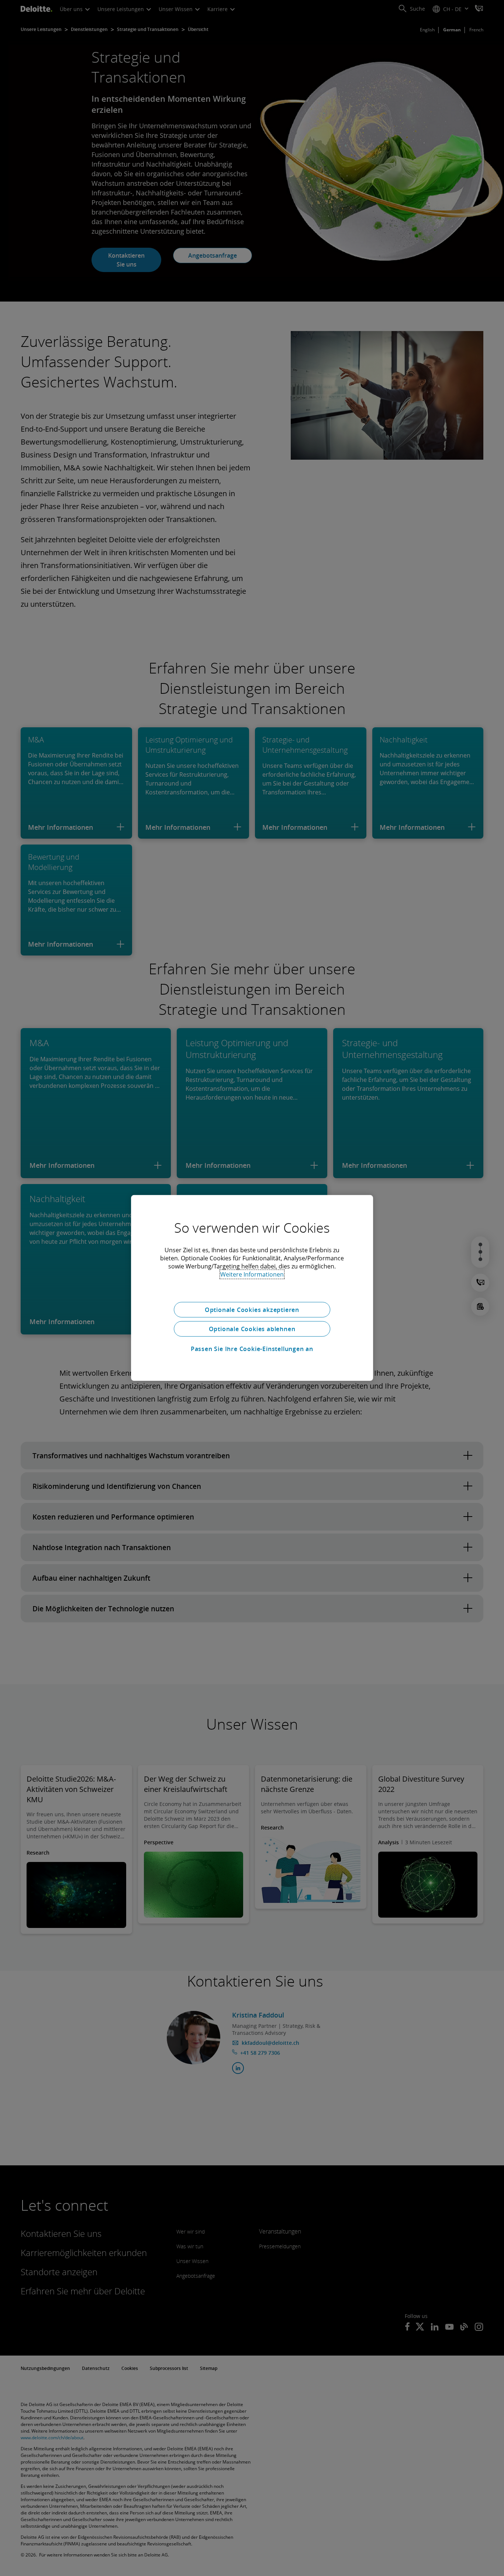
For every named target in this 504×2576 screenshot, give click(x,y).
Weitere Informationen (252, 1274)
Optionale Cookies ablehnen (252, 1329)
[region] (252, 1288)
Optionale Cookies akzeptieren (252, 1310)
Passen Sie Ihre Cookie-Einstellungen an (252, 1349)
